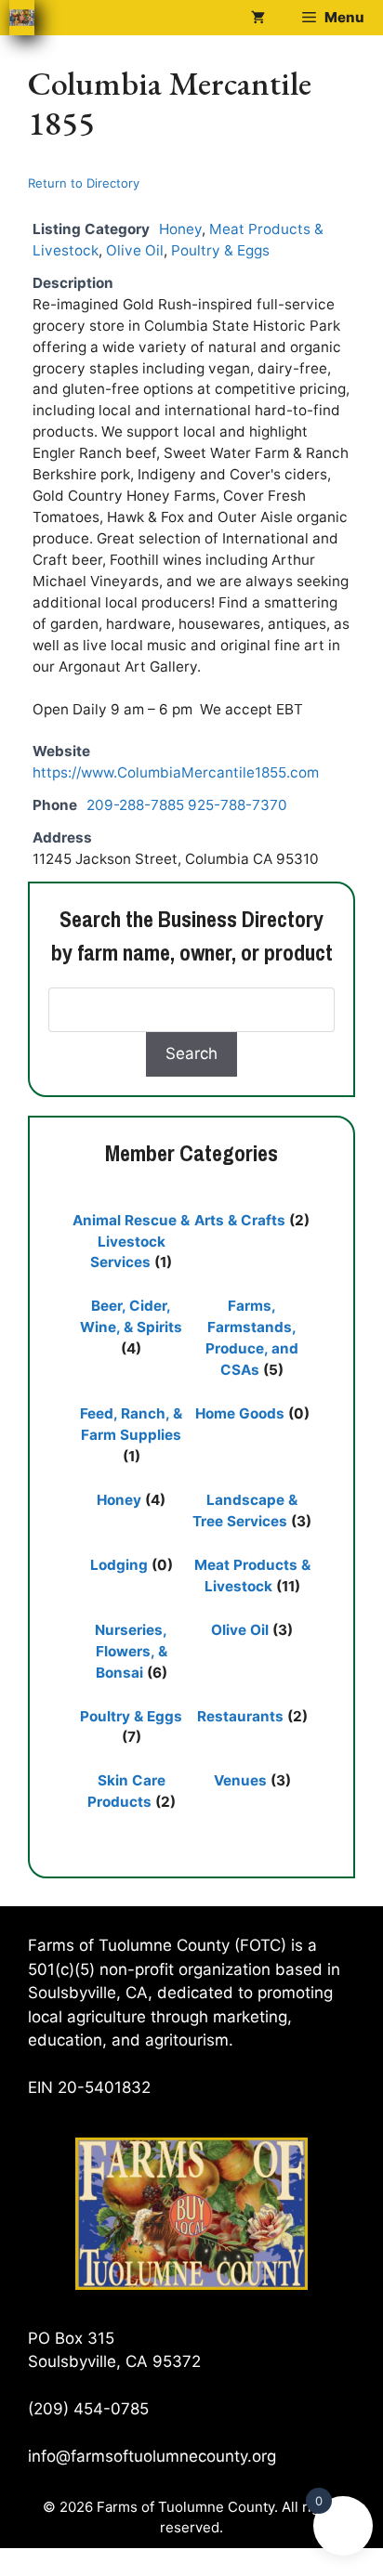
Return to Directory (84, 183)
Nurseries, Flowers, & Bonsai (131, 1651)
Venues (240, 1780)
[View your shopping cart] (258, 18)
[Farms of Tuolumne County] (22, 18)
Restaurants (240, 1716)
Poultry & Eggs (220, 250)
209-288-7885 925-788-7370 (187, 805)
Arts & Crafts (240, 1220)
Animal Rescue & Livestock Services (131, 1242)
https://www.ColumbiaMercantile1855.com (176, 772)
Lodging (119, 1565)
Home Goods (240, 1413)
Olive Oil (135, 250)
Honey (180, 229)
